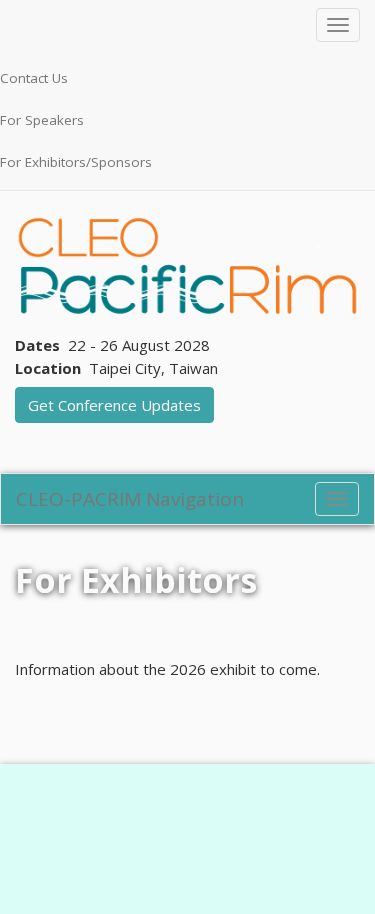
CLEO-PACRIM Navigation (130, 499)
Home (37, 536)
